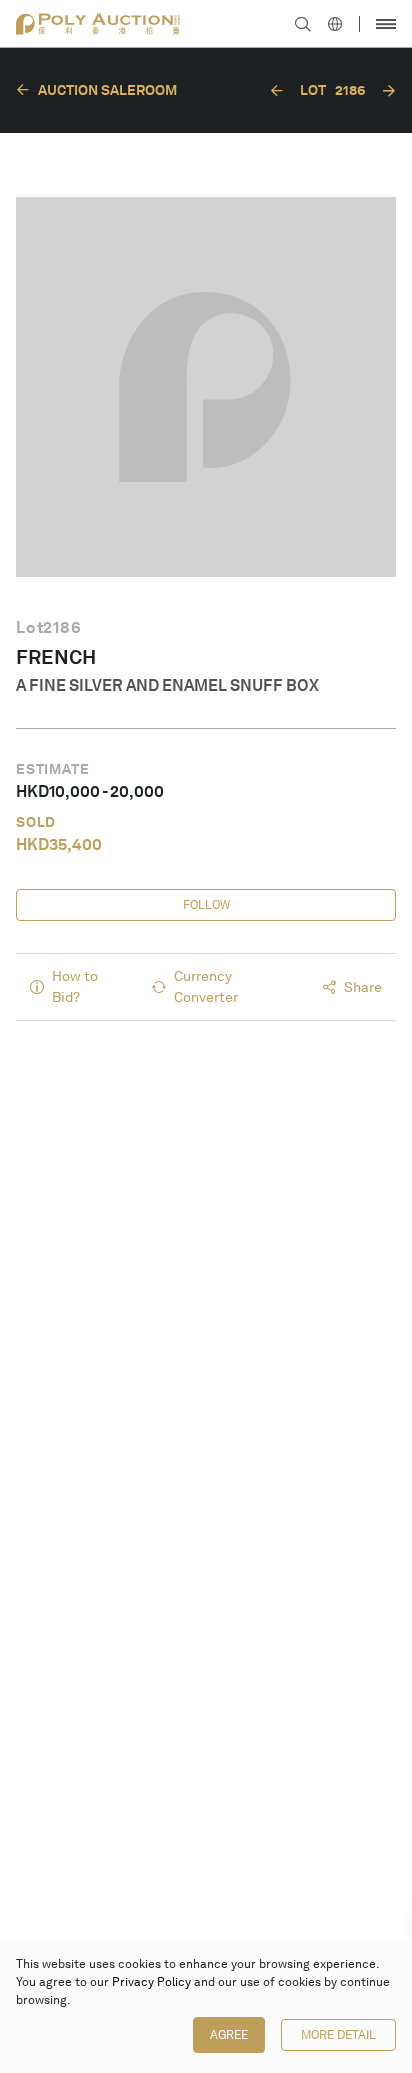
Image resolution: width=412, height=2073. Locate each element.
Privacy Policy (151, 1982)
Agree (229, 2035)
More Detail (338, 2035)
